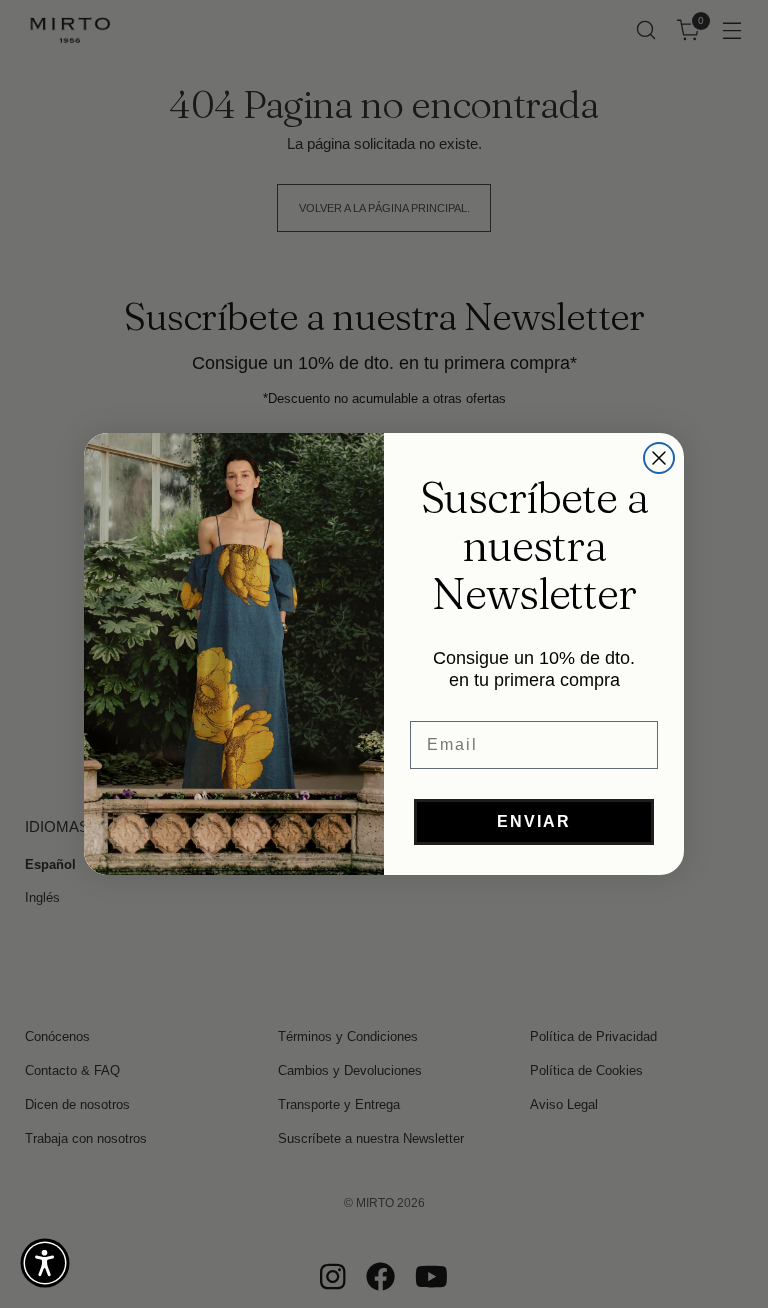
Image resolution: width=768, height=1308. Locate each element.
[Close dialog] (659, 458)
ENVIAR (534, 821)
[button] (45, 1263)
